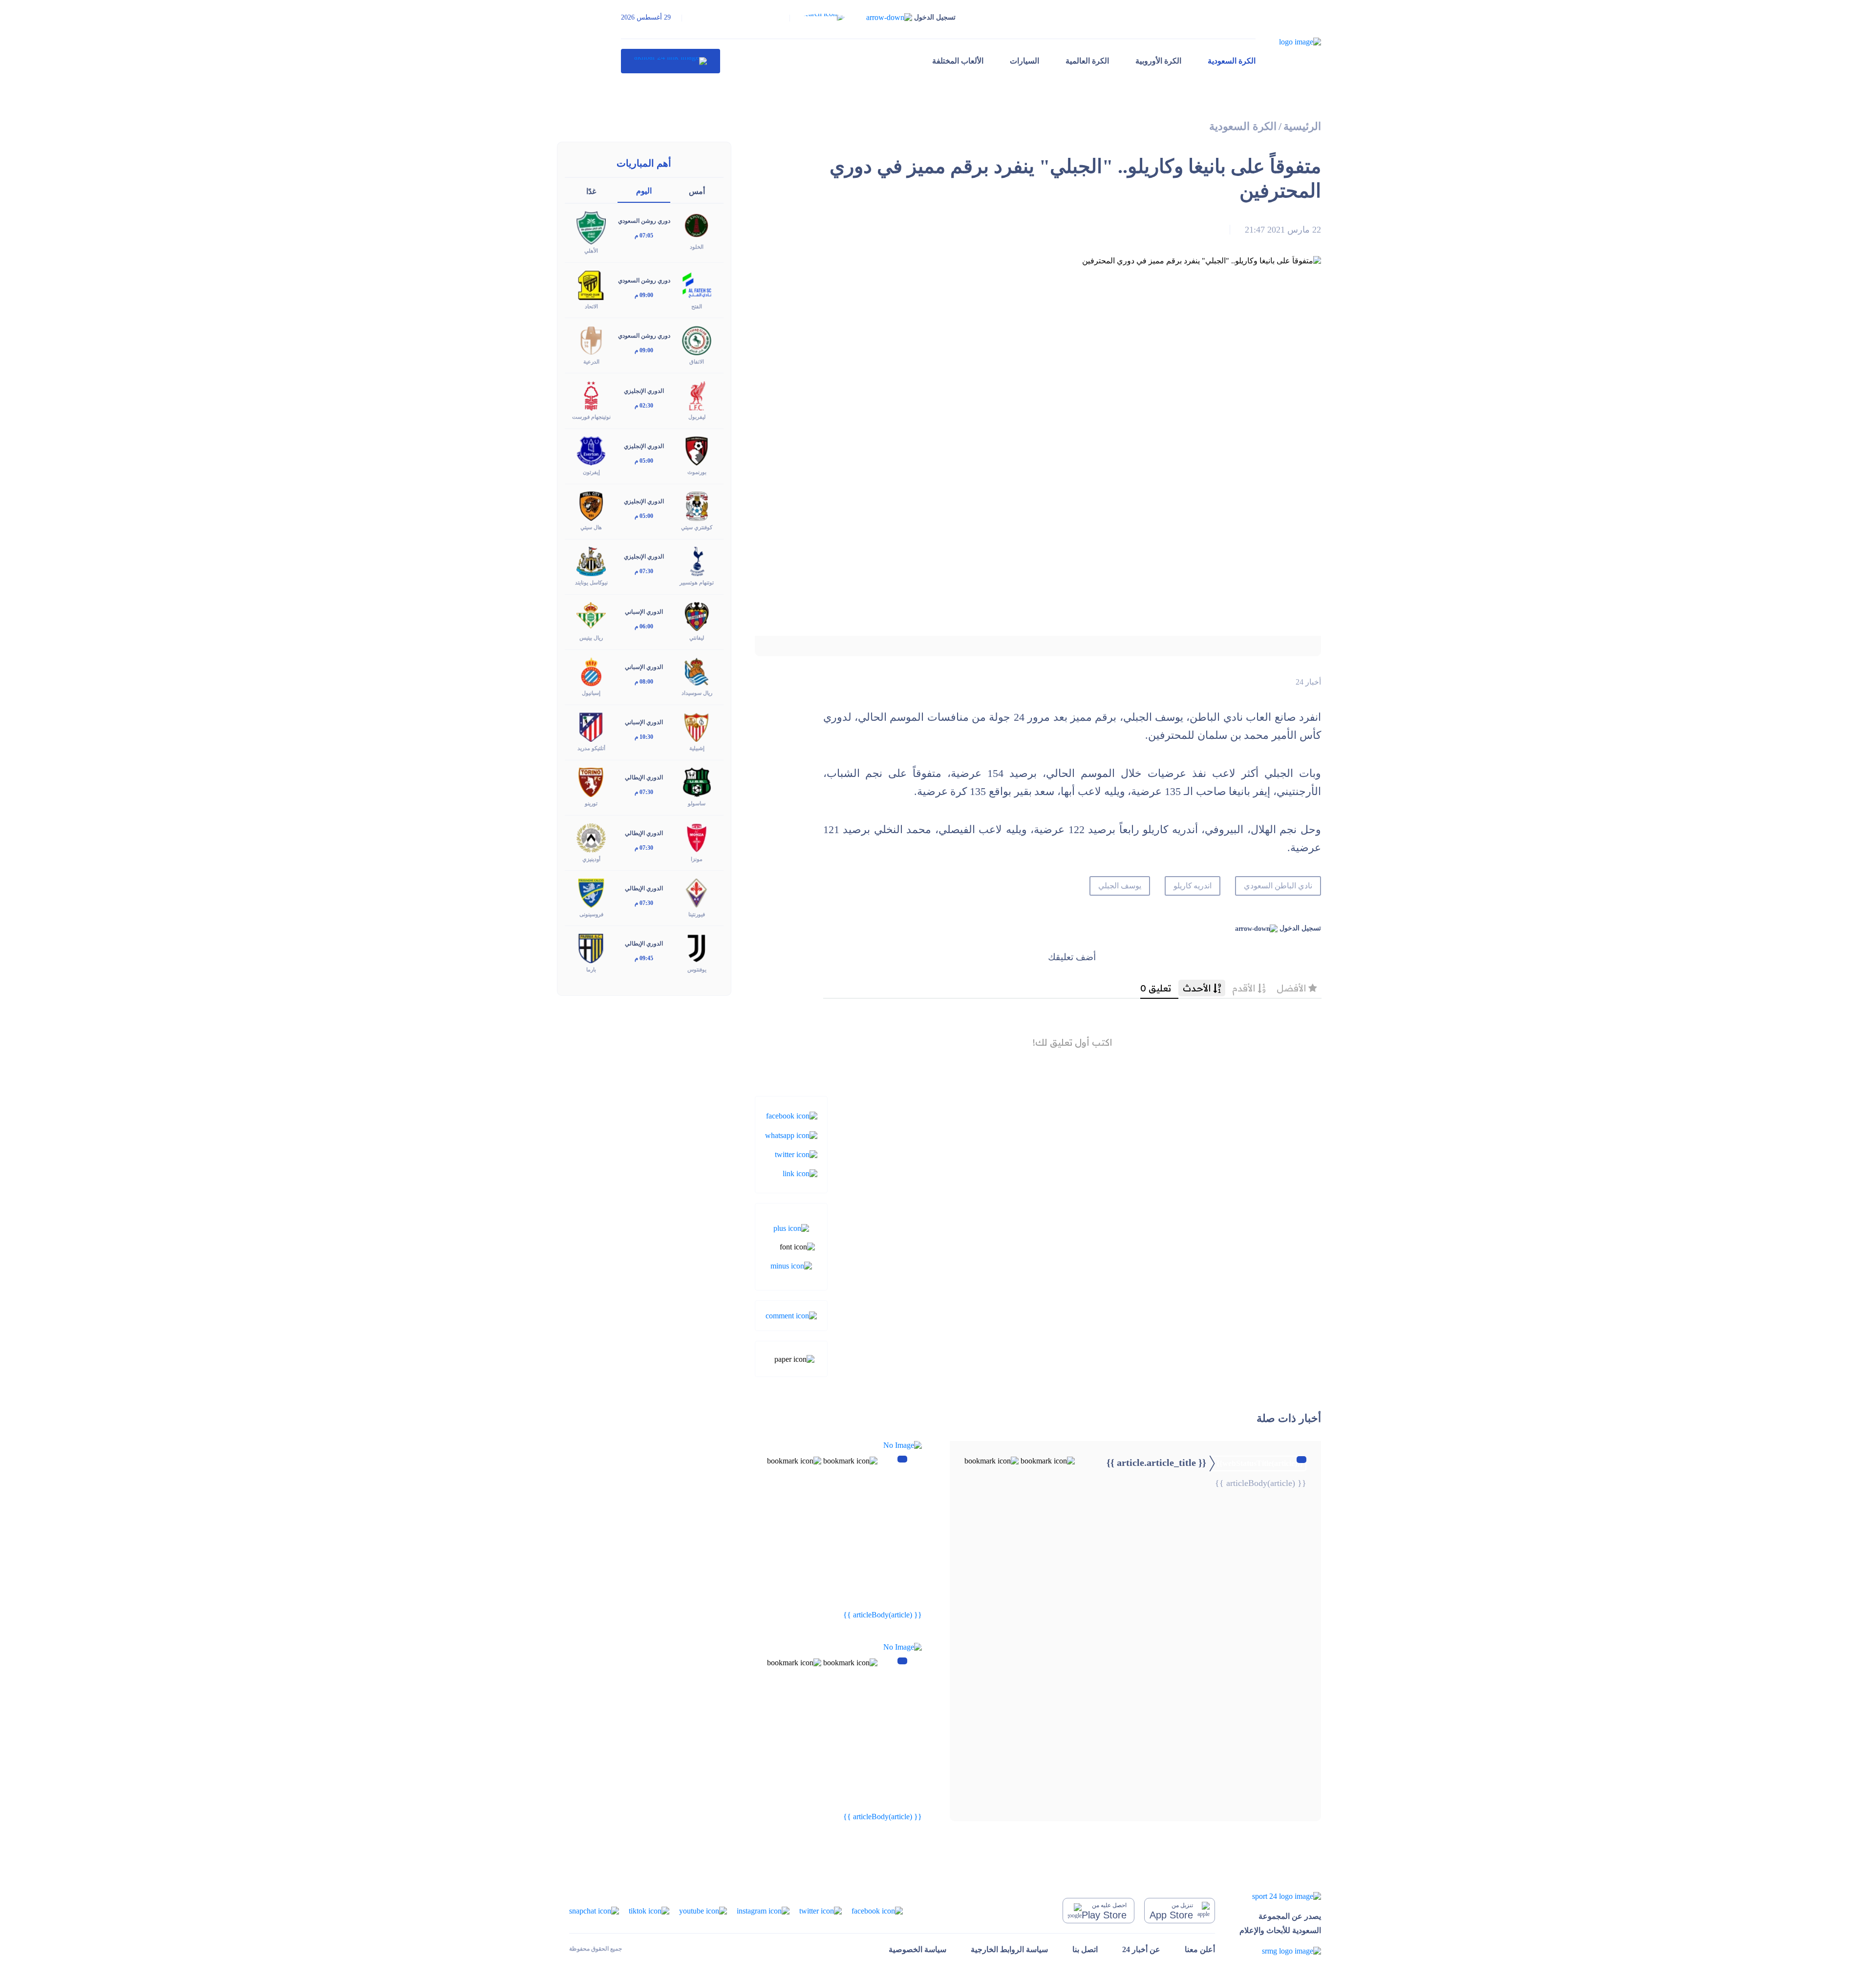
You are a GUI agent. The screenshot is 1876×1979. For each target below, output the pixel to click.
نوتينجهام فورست (591, 417)
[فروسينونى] (591, 892)
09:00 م (644, 295)
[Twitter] (796, 1154)
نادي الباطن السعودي (1278, 886)
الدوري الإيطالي (644, 777)
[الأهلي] (591, 227)
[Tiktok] (649, 1910)
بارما (591, 969)
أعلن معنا (1200, 1949)
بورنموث (697, 472)
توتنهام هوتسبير (697, 582)
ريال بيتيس (591, 638)
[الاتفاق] (697, 339)
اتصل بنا (1085, 1949)
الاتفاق (697, 362)
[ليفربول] (697, 395)
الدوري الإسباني (644, 612)
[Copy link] (800, 1173)
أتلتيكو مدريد (591, 748)
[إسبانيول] (591, 671)
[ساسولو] (697, 782)
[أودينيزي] (591, 837)
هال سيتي (591, 527)
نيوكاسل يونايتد (591, 582)
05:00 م (644, 461)
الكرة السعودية (1232, 61)
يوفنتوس (697, 969)
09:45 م (644, 958)
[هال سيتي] (591, 506)
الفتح (697, 306)
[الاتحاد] (591, 284)
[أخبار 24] (671, 61)
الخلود (697, 247)
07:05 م (644, 236)
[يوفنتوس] (697, 947)
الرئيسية (1302, 126)
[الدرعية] (591, 339)
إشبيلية (697, 748)
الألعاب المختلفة (958, 61)
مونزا (697, 859)
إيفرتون (591, 472)
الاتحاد (591, 306)
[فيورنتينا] (697, 892)
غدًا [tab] (591, 191)
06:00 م (644, 626)
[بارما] (591, 947)
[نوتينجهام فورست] (591, 395)
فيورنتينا (697, 914)
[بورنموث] (697, 450)
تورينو (591, 803)
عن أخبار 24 (1141, 1949)
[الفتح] (697, 284)
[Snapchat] (594, 1910)
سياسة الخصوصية (917, 1949)
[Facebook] (792, 1115)
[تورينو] (591, 782)
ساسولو (697, 803)
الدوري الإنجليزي (644, 391)
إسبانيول (591, 693)
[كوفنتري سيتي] (697, 506)
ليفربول (697, 417)
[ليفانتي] (697, 616)
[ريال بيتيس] (591, 616)
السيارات (1024, 61)
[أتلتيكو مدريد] (591, 726)
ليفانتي (697, 638)
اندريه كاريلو (1193, 886)
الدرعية (591, 362)
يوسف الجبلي (1120, 886)
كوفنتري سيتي (697, 527)
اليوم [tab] (644, 191)
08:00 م (644, 682)
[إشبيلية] (697, 726)
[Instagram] (763, 1910)
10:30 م (644, 737)
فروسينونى (591, 914)
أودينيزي (591, 859)
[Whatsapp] (791, 1134)
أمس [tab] (697, 191)
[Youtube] (703, 1910)
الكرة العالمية (1087, 61)
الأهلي (591, 251)
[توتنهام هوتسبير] (697, 561)
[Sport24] (1280, 1896)
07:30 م (644, 571)
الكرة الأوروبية (1158, 61)
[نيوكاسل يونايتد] (591, 561)
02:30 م (644, 406)
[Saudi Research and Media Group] (1280, 1951)
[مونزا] (697, 837)
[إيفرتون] (591, 450)
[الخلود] (697, 225)
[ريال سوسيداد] (697, 671)
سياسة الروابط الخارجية (1009, 1949)
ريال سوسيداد (697, 693)
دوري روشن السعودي (644, 221)
